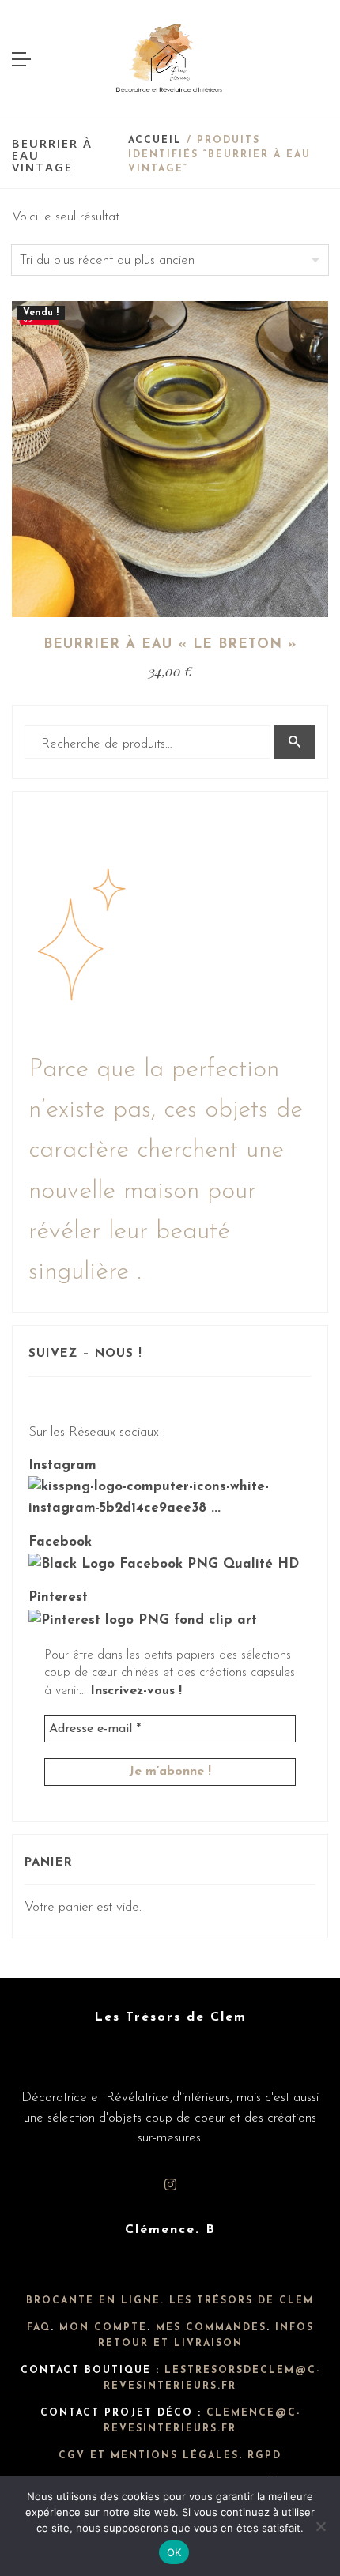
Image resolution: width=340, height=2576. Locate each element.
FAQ (39, 2328)
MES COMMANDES (211, 2328)
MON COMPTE (103, 2328)
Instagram (62, 1465)
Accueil (155, 141)
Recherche (294, 742)
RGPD (264, 2456)
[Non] (320, 2526)
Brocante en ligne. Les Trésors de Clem (170, 2301)
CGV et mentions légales (149, 2456)
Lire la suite (170, 556)
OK (174, 2552)
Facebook (60, 1542)
